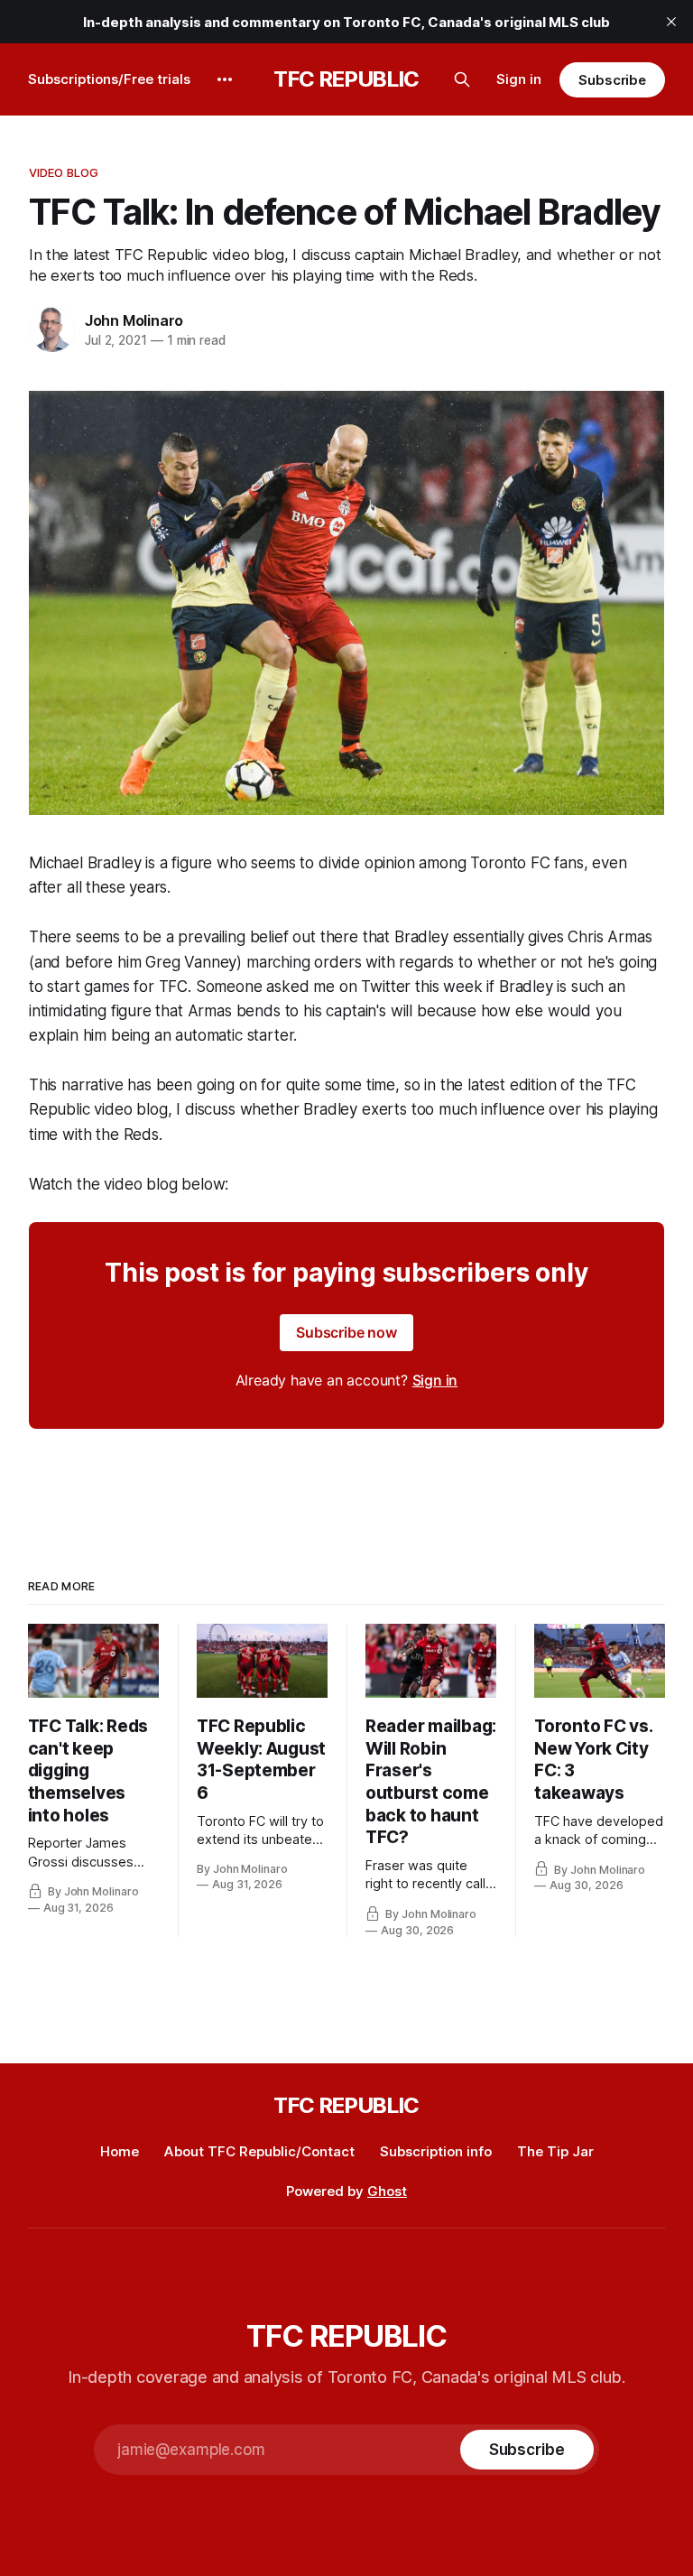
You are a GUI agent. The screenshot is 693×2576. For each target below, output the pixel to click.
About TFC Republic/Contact (259, 2151)
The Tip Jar (555, 2151)
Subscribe (612, 80)
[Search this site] (462, 79)
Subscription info (436, 2151)
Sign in (519, 79)
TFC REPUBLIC (346, 79)
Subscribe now (346, 1332)
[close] (671, 22)
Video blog (64, 172)
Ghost (387, 2191)
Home (120, 2151)
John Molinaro (134, 320)
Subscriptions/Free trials (109, 79)
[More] (225, 79)
